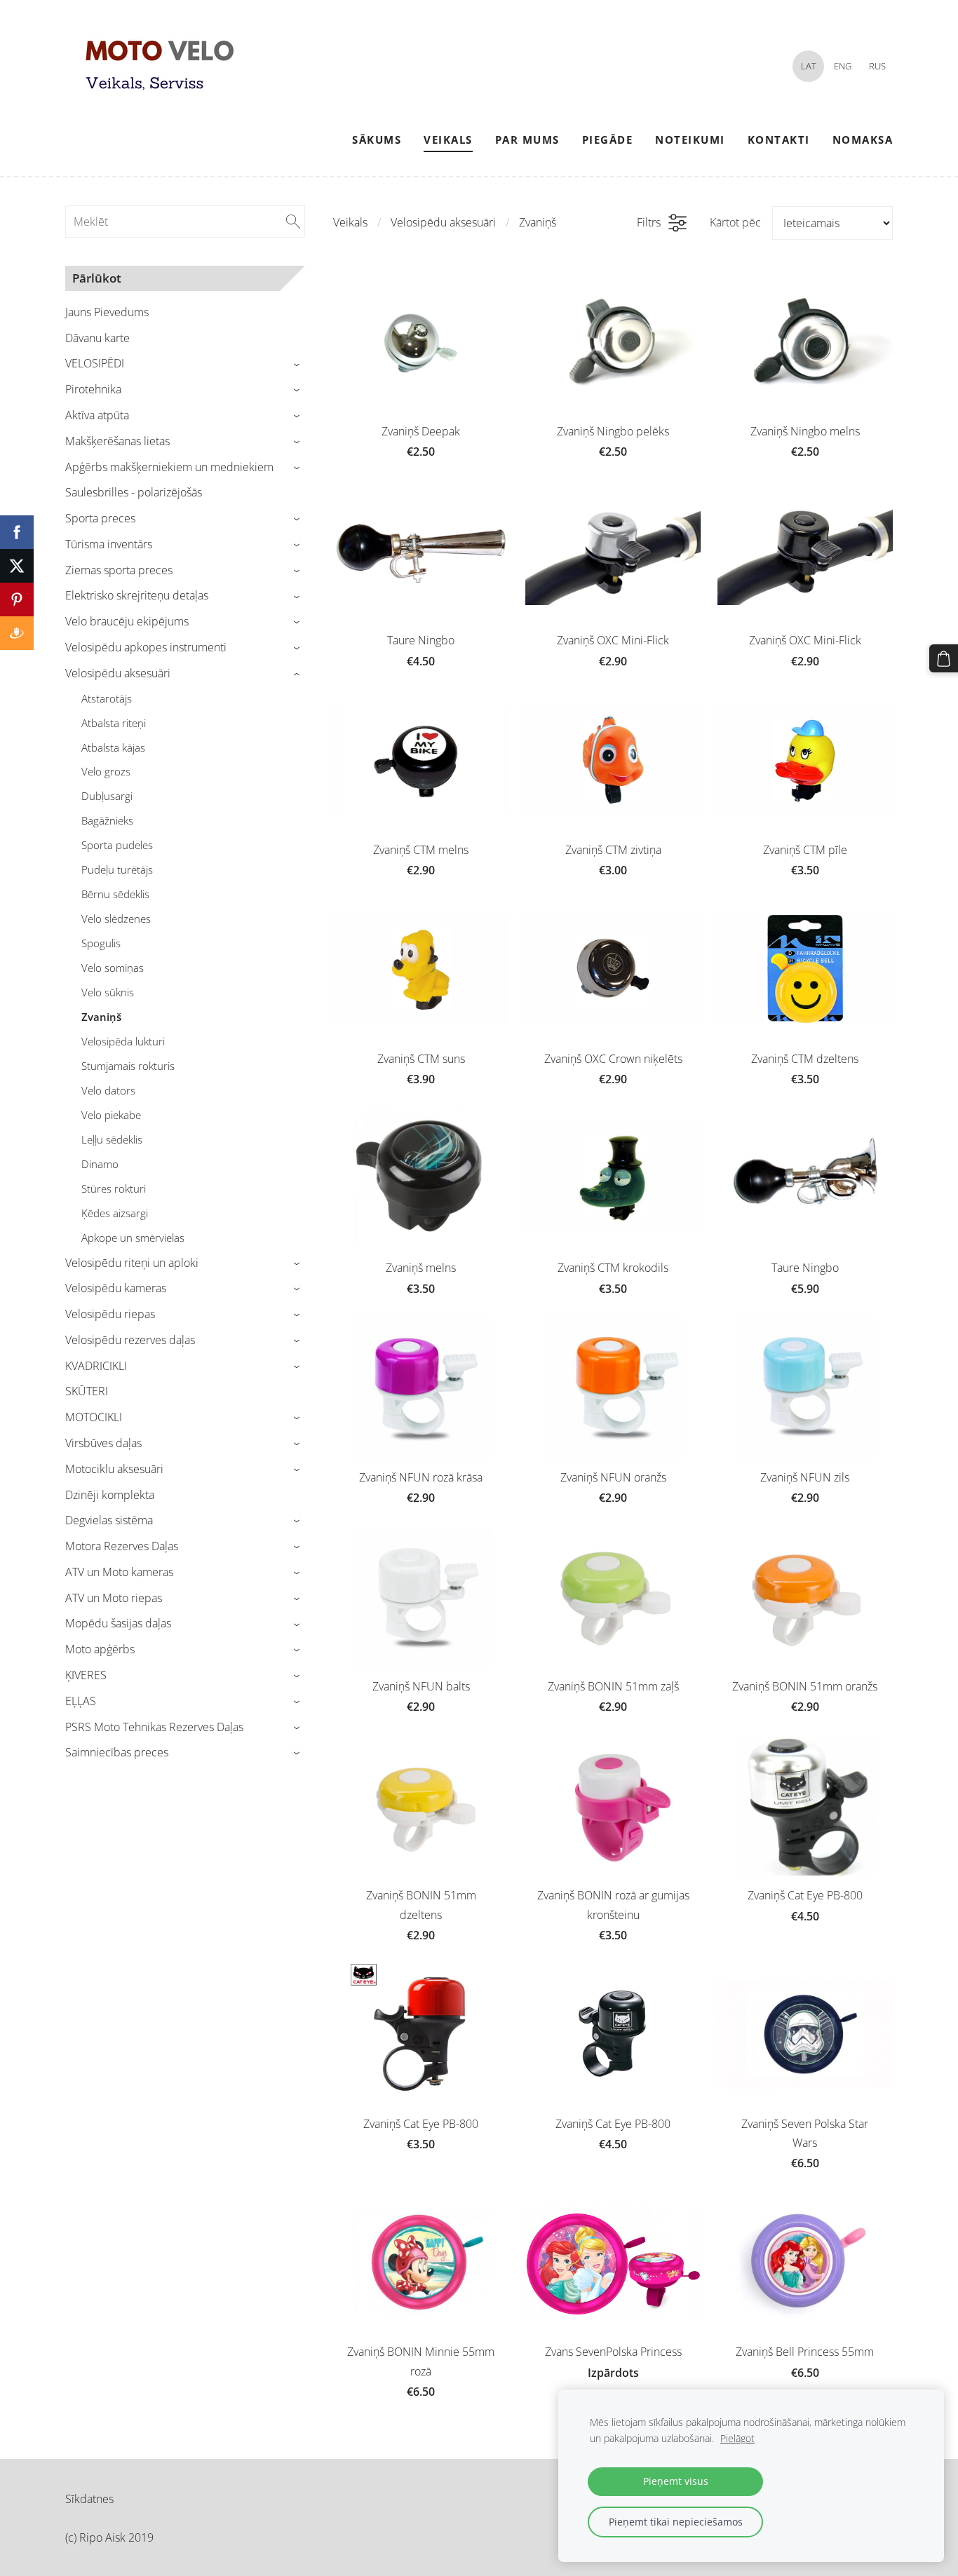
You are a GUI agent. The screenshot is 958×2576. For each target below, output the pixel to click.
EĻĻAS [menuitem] (81, 1701)
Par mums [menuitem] (527, 140)
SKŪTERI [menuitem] (87, 1391)
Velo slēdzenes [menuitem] (116, 918)
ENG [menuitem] (843, 66)
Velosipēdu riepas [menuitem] (110, 1314)
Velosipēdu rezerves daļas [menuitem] (130, 1340)
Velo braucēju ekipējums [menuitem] (127, 621)
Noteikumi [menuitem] (690, 140)
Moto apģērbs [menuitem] (100, 1649)
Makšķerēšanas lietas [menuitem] (117, 441)
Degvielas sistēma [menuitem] (109, 1520)
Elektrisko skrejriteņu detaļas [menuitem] (137, 595)
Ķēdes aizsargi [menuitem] (115, 1213)
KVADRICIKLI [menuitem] (96, 1366)
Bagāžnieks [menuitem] (107, 820)
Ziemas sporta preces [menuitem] (119, 570)
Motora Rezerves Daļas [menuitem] (122, 1546)
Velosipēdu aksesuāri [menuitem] (118, 673)
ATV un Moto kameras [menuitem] (119, 1572)
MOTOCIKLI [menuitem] (94, 1417)
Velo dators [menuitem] (108, 1090)
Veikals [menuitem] (448, 140)
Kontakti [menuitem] (779, 140)
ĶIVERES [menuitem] (86, 1675)
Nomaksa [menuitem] (863, 140)
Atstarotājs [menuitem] (107, 698)
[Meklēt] (293, 222)
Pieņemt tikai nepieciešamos (676, 2522)
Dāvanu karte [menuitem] (97, 338)
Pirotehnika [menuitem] (93, 389)
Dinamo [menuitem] (100, 1164)
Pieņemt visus (676, 2481)
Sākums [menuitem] (377, 140)
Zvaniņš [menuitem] (101, 1017)
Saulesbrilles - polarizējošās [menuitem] (134, 492)
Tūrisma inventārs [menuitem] (109, 544)
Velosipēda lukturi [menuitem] (123, 1041)
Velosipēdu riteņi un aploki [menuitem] (132, 1263)
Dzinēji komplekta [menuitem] (110, 1495)
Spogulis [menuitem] (101, 943)
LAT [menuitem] (809, 66)
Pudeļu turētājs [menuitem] (117, 869)
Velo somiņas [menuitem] (113, 968)
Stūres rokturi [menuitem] (114, 1188)
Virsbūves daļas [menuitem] (103, 1443)
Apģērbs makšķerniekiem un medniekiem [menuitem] (169, 467)
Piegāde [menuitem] (608, 140)
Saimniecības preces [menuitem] (117, 1752)
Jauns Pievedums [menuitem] (107, 312)
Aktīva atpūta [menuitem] (97, 415)
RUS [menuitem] (877, 66)
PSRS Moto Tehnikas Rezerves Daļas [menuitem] (154, 1727)
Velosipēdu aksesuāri (443, 222)
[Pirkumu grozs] (944, 659)
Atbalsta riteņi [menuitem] (114, 723)
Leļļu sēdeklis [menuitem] (112, 1139)
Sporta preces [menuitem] (100, 518)
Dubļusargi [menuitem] (107, 796)
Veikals (350, 222)
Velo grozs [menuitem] (106, 771)
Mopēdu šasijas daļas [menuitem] (118, 1623)
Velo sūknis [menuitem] (108, 992)
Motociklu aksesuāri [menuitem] (114, 1469)
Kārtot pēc (735, 222)
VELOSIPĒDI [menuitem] (95, 363)
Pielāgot (737, 2438)
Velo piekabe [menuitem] (111, 1115)
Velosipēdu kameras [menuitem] (116, 1288)
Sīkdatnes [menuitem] (89, 2499)
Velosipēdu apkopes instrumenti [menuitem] (146, 647)
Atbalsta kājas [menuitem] (113, 747)
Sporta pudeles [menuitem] (117, 845)
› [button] (298, 364)
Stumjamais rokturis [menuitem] (128, 1066)
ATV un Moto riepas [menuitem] (114, 1598)
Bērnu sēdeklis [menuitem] (115, 894)
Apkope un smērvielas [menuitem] (133, 1238)
